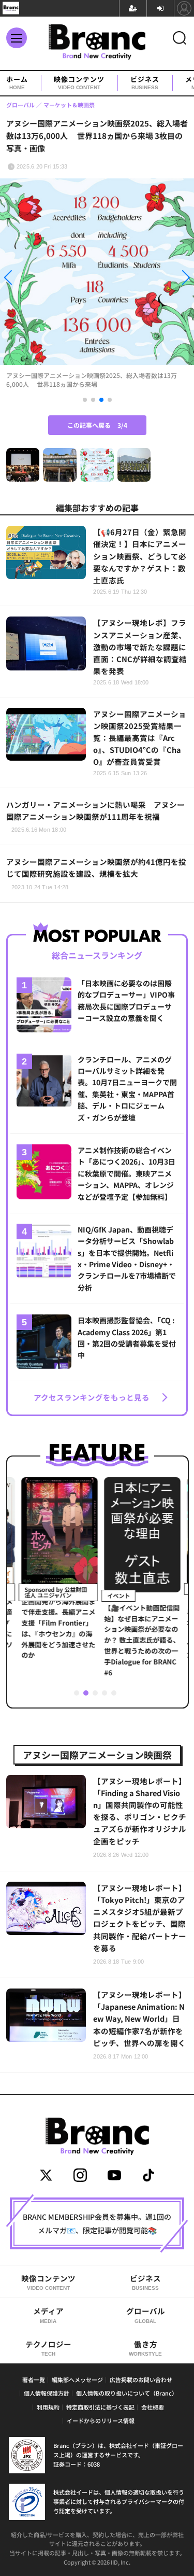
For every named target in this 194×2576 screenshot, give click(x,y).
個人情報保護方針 (47, 2393)
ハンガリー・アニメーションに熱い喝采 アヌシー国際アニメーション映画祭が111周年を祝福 (95, 816)
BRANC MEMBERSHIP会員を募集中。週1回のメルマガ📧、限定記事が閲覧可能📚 (97, 2223)
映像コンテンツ (79, 83)
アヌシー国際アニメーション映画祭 (97, 1755)
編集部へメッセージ (77, 2379)
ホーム (17, 83)
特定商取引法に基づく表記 (100, 2407)
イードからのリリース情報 (101, 2420)
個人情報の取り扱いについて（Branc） (127, 2393)
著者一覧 (34, 2379)
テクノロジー (48, 2348)
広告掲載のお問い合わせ (141, 2379)
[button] (29, 279)
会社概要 (153, 2407)
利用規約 (48, 2407)
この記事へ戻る (97, 425)
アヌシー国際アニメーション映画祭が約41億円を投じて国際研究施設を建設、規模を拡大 (96, 873)
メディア (48, 2314)
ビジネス (145, 83)
